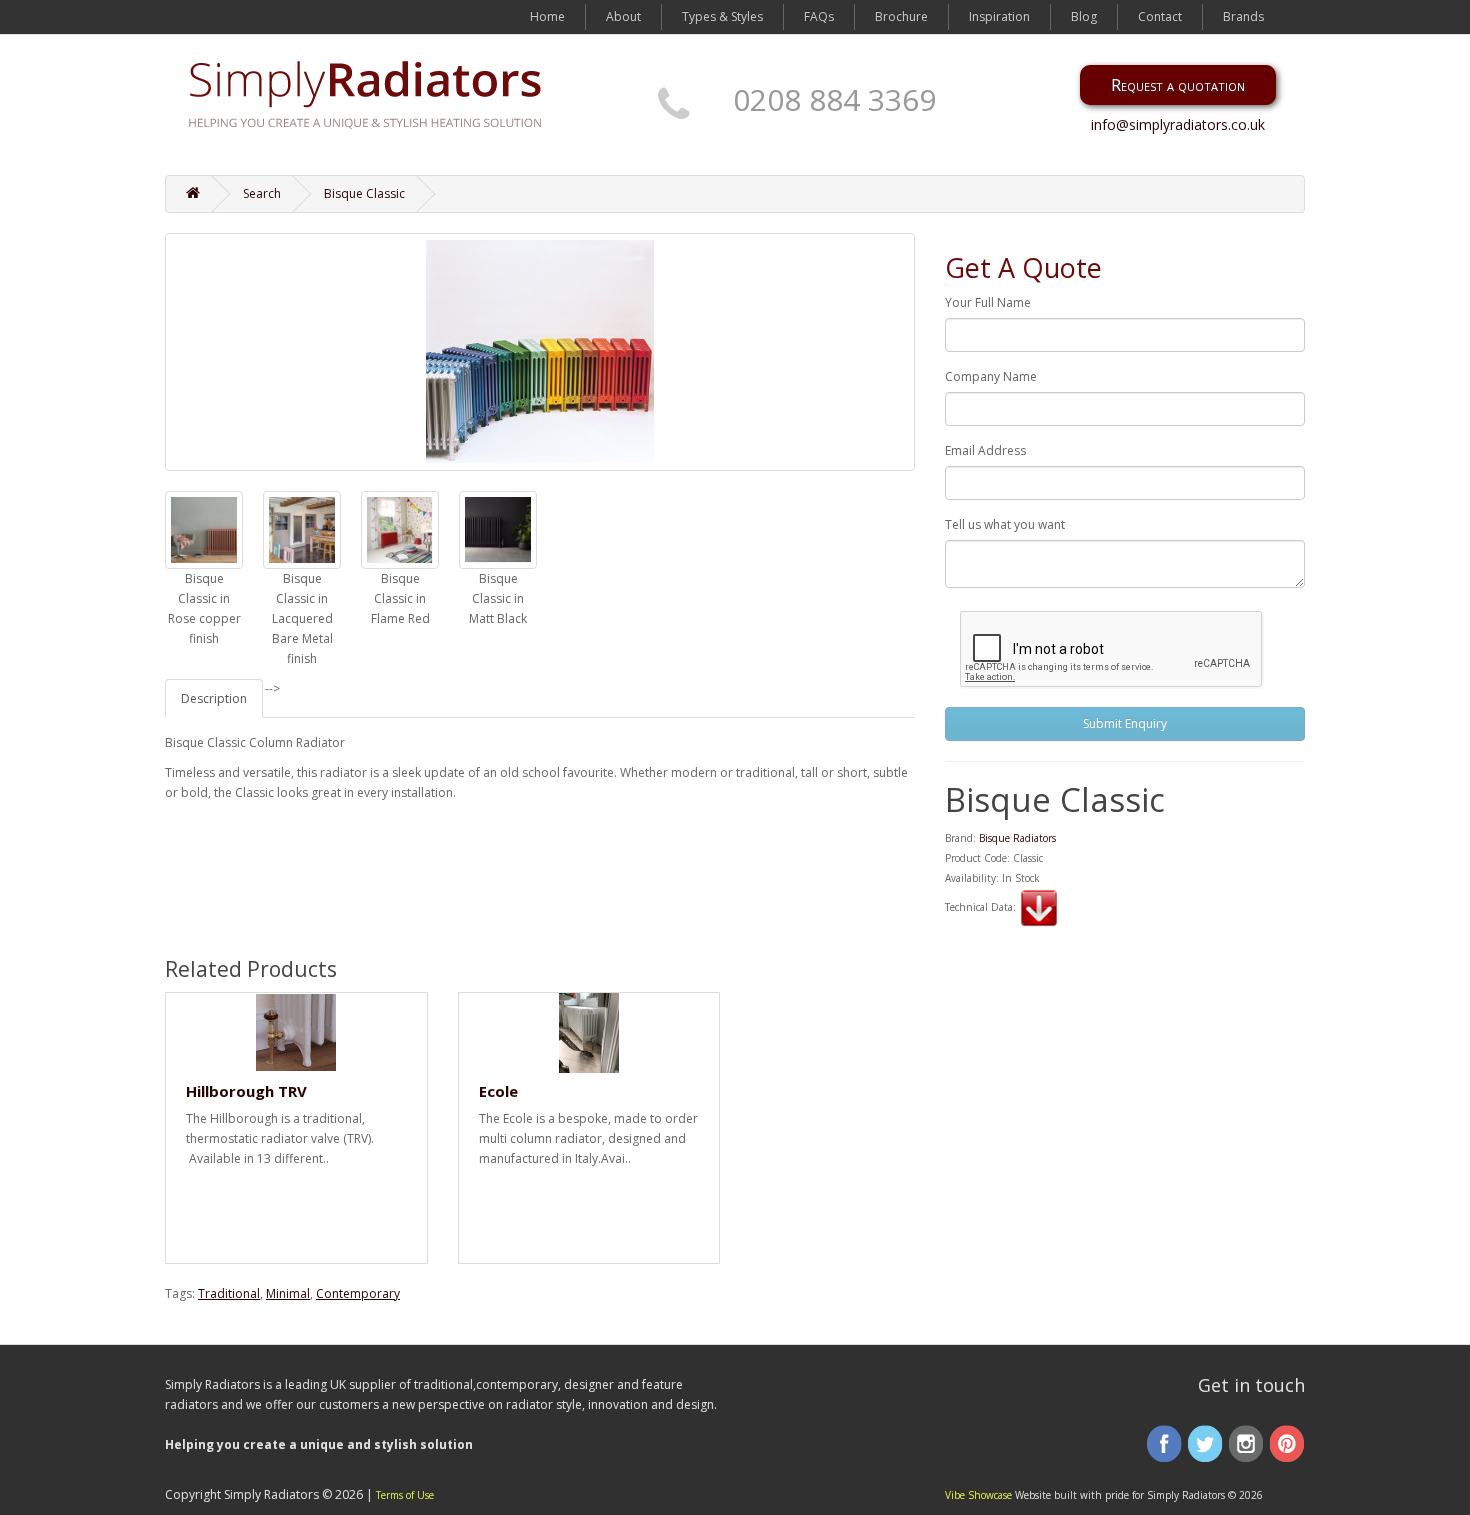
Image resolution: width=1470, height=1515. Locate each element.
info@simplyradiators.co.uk (1178, 124)
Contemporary (358, 1293)
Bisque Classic (364, 193)
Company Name (991, 376)
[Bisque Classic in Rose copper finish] (204, 530)
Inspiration (999, 16)
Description (214, 698)
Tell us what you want (1005, 524)
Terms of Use (405, 1495)
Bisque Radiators (1017, 838)
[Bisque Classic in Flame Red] (400, 530)
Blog (1084, 16)
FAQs (819, 16)
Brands (1243, 16)
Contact (1160, 16)
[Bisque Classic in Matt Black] (498, 530)
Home (547, 16)
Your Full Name (988, 302)
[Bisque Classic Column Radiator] (540, 352)
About (623, 16)
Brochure (901, 16)
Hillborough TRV (246, 1091)
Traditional (229, 1293)
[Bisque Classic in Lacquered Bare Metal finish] (302, 530)
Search (262, 193)
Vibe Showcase (978, 1495)
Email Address (985, 450)
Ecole (498, 1091)
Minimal (288, 1293)
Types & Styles (722, 16)
